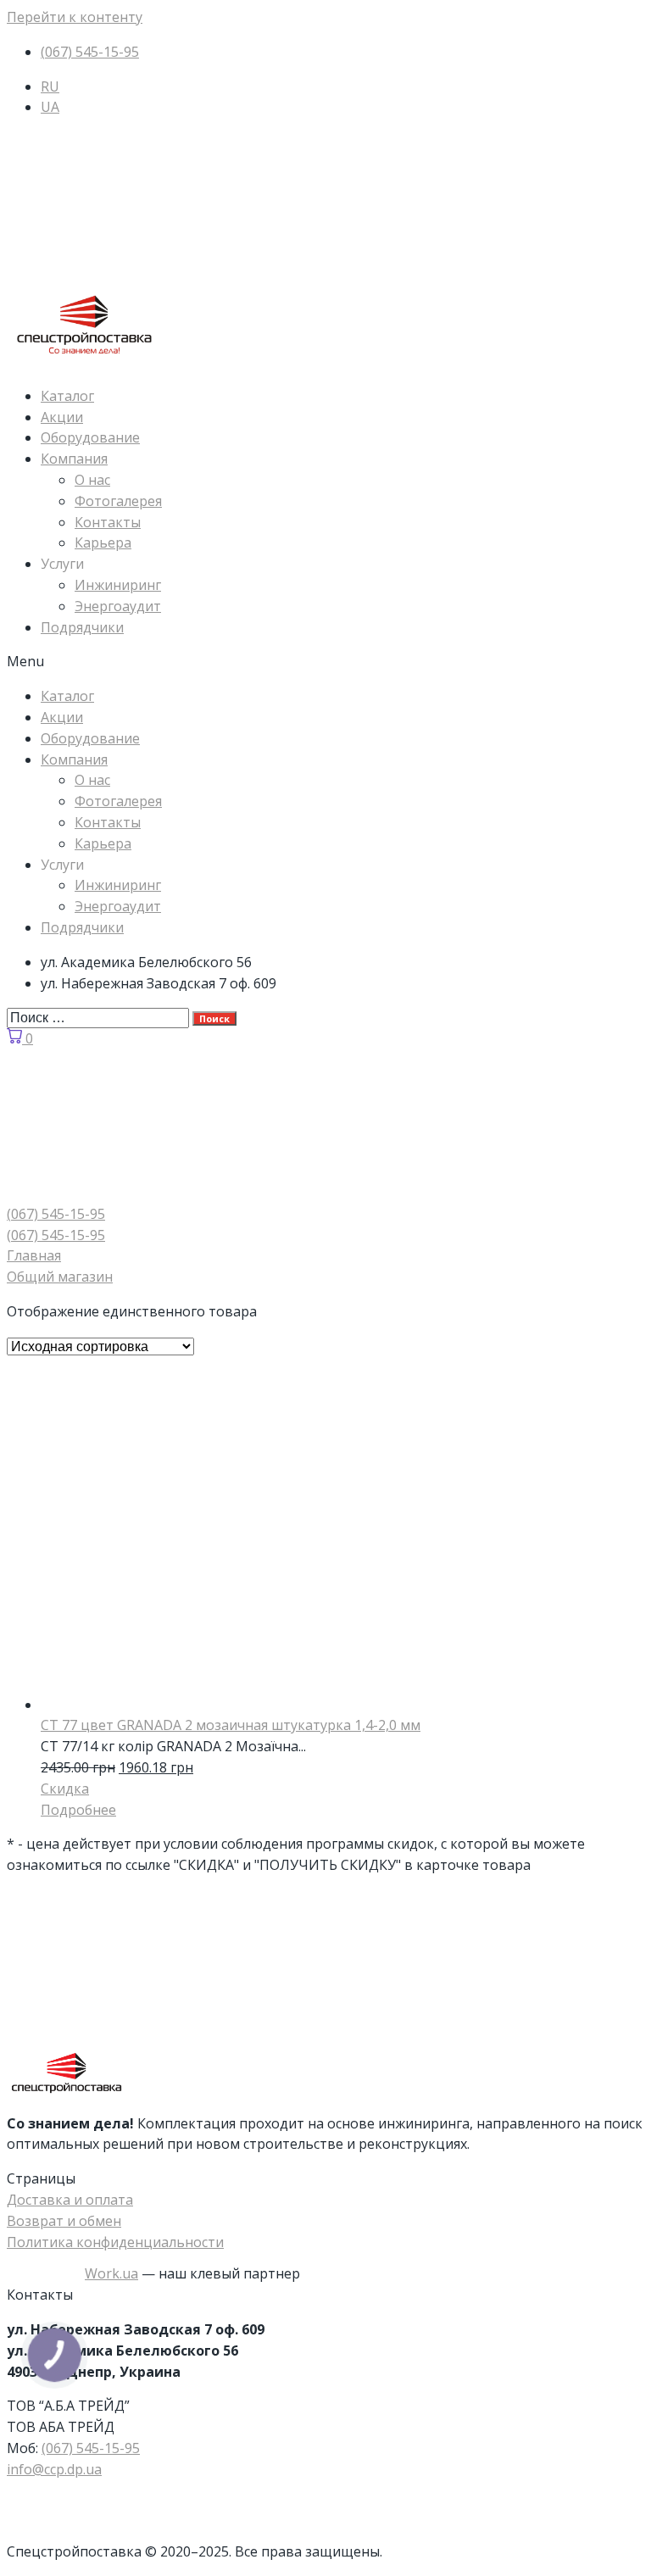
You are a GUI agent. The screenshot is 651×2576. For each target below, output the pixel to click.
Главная (34, 1255)
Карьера (103, 542)
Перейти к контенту (75, 17)
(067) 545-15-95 (91, 2448)
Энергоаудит (118, 606)
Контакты (108, 522)
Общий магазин (60, 1277)
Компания (74, 459)
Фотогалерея (118, 501)
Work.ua (111, 2273)
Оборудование (90, 437)
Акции (62, 417)
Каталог (67, 396)
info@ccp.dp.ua (54, 2469)
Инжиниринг (118, 585)
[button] (325, 662)
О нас (92, 480)
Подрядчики (82, 627)
